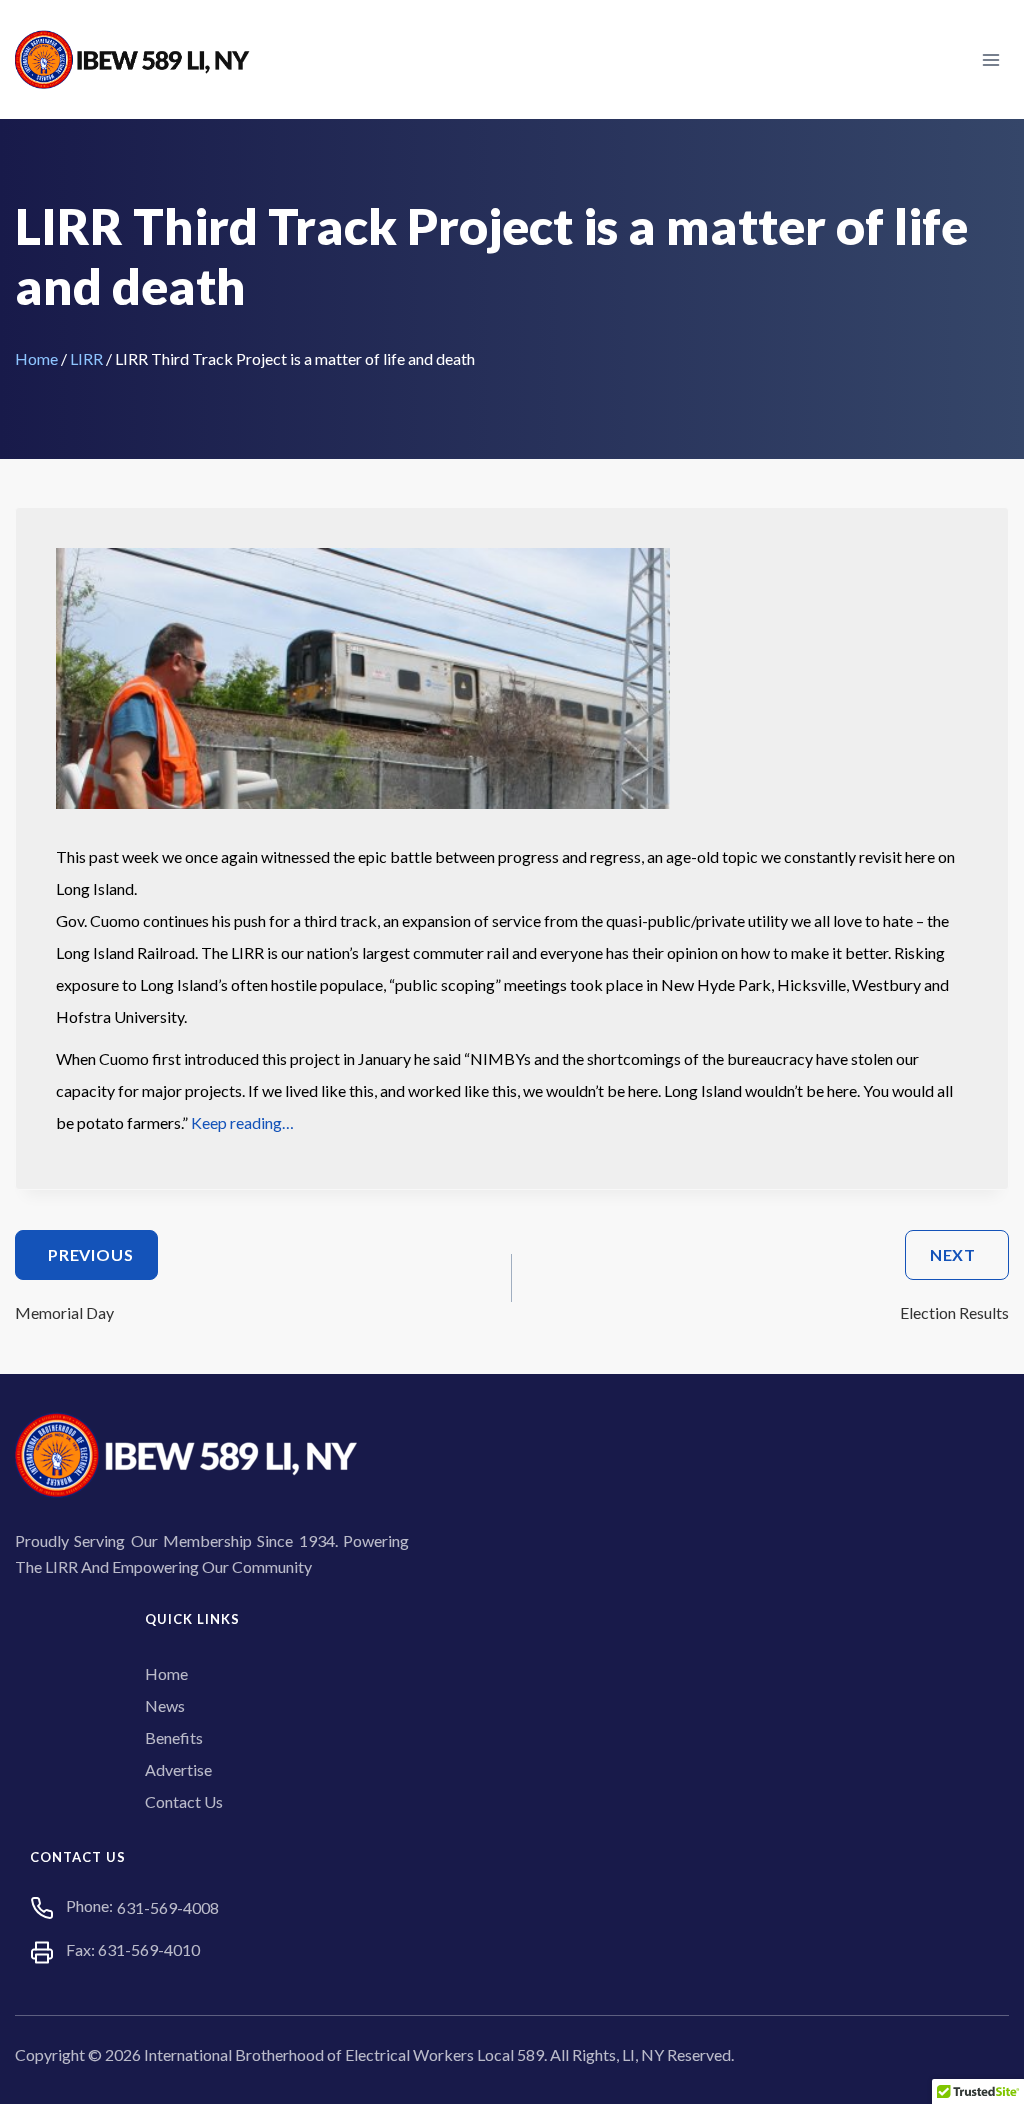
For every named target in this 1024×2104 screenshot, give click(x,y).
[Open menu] (990, 59)
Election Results (954, 1283)
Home (36, 358)
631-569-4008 (168, 1907)
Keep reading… (242, 1122)
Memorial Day (74, 1283)
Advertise (178, 1769)
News (165, 1705)
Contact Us (184, 1801)
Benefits (174, 1737)
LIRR (86, 358)
